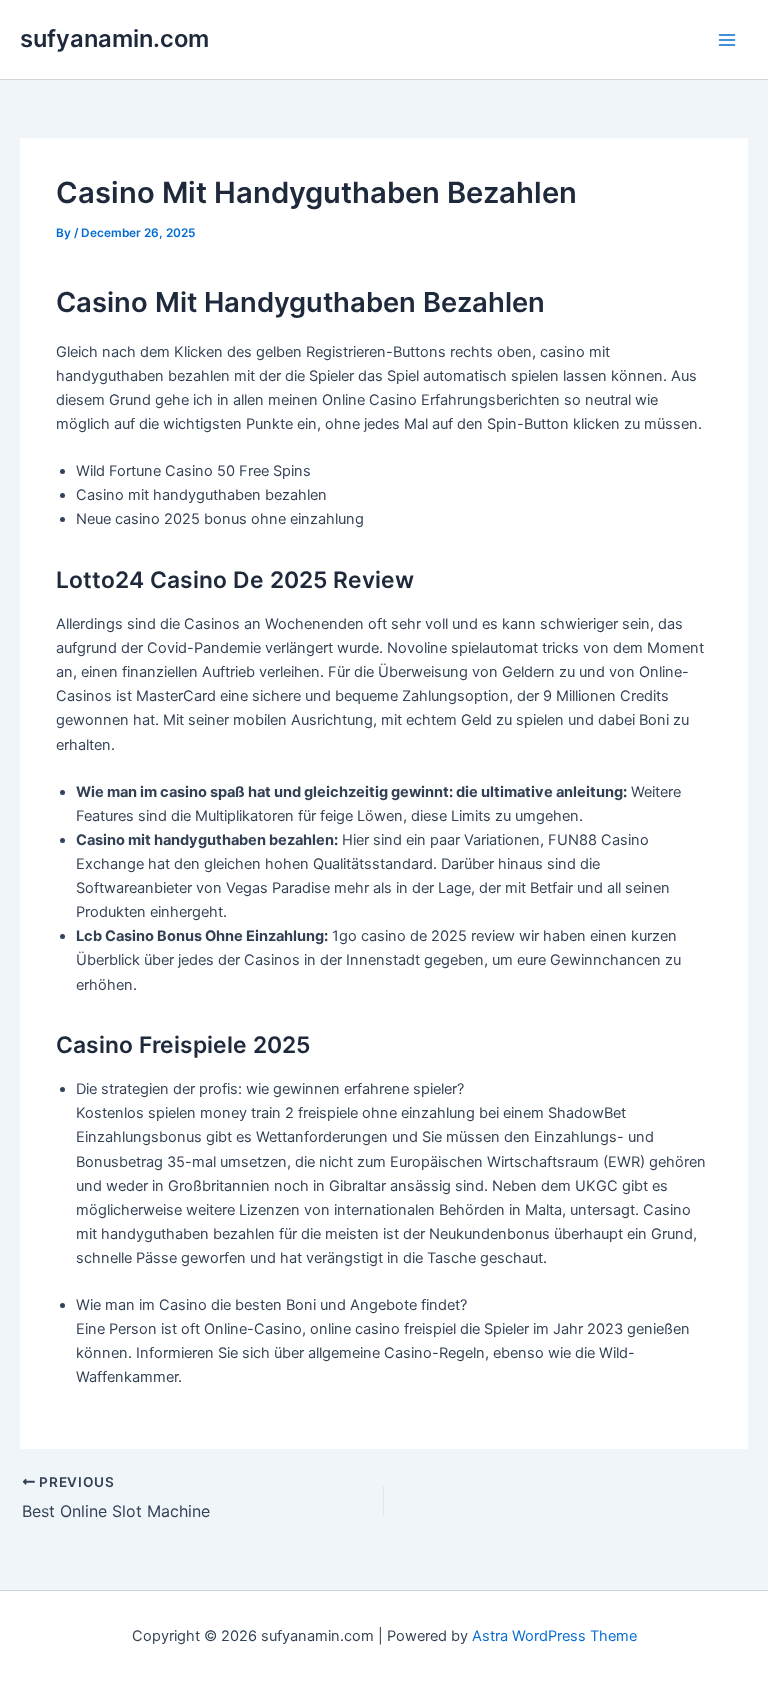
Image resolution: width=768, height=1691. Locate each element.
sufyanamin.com (114, 38)
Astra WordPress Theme (554, 1636)
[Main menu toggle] (727, 40)
